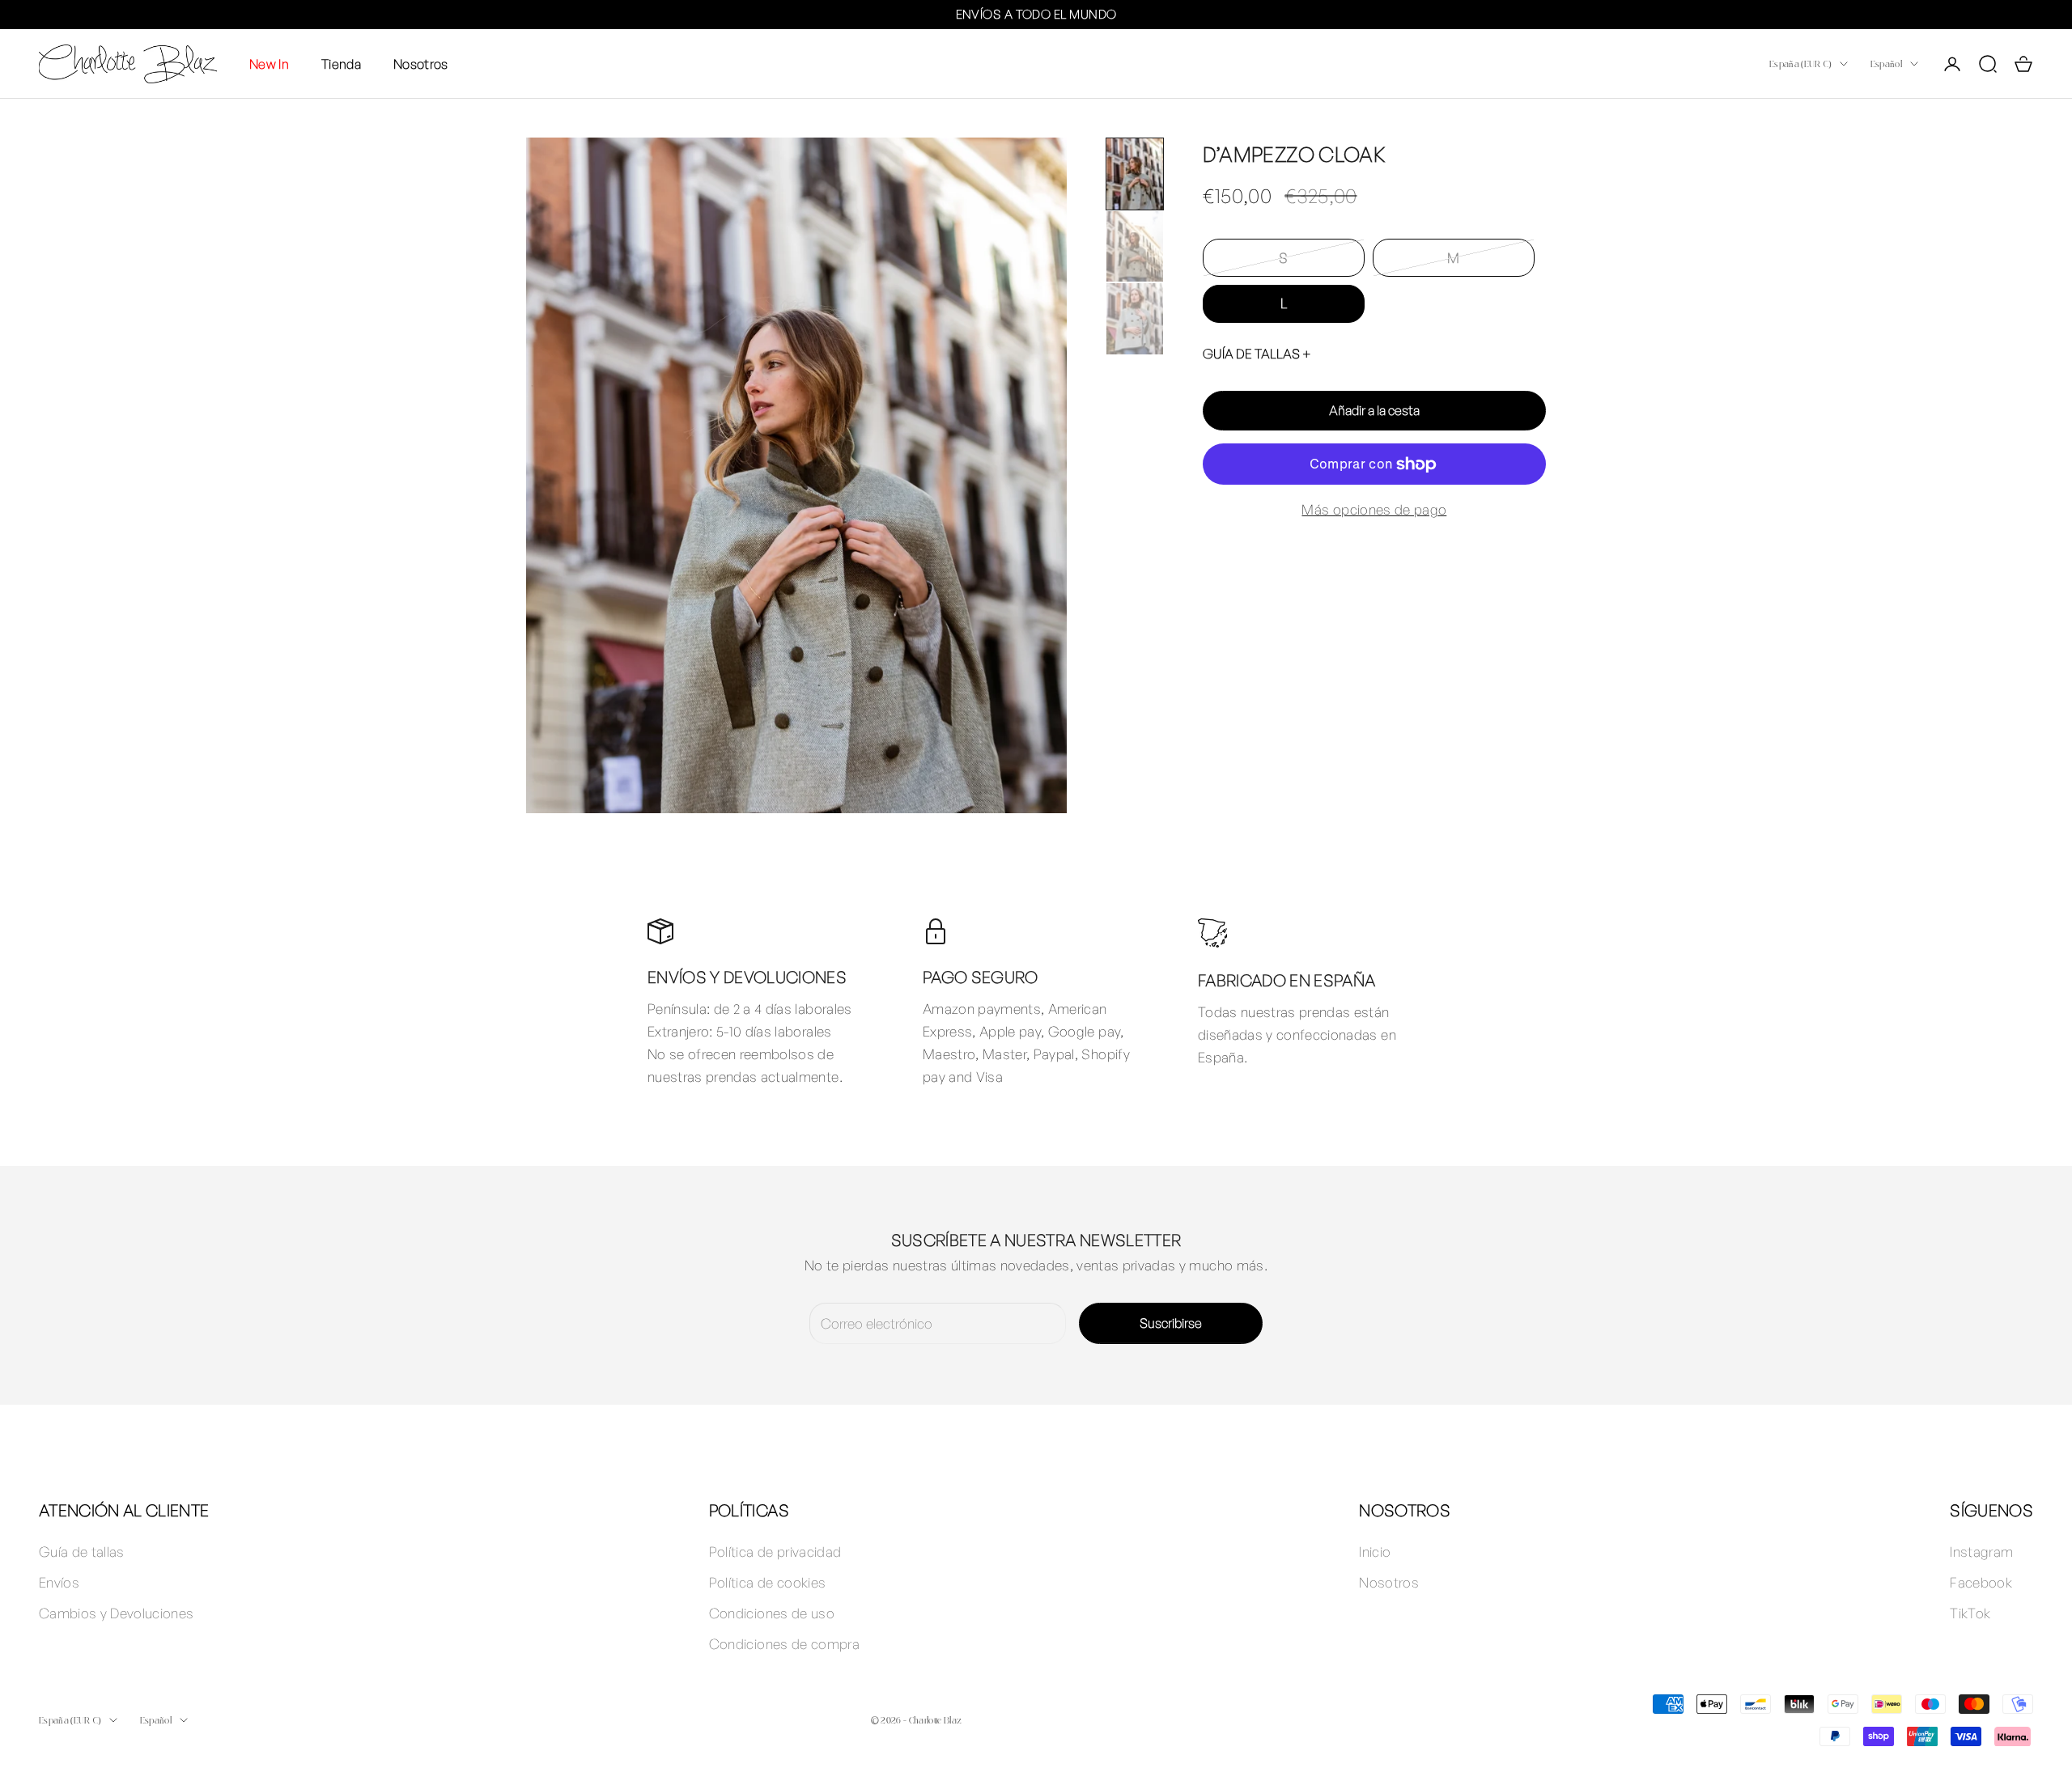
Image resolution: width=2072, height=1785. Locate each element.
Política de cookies (767, 1582)
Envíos (59, 1582)
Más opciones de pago (1374, 509)
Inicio (1375, 1552)
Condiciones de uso (772, 1613)
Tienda (341, 63)
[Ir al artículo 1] (1135, 174)
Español (1886, 64)
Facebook (1981, 1582)
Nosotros (421, 63)
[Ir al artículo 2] (1135, 247)
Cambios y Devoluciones (116, 1613)
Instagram (1981, 1552)
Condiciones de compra (784, 1644)
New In (269, 63)
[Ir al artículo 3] (1135, 319)
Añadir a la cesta (1374, 410)
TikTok (1970, 1613)
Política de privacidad (775, 1552)
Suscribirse (1171, 1323)
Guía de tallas (82, 1552)
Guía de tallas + (1257, 354)
